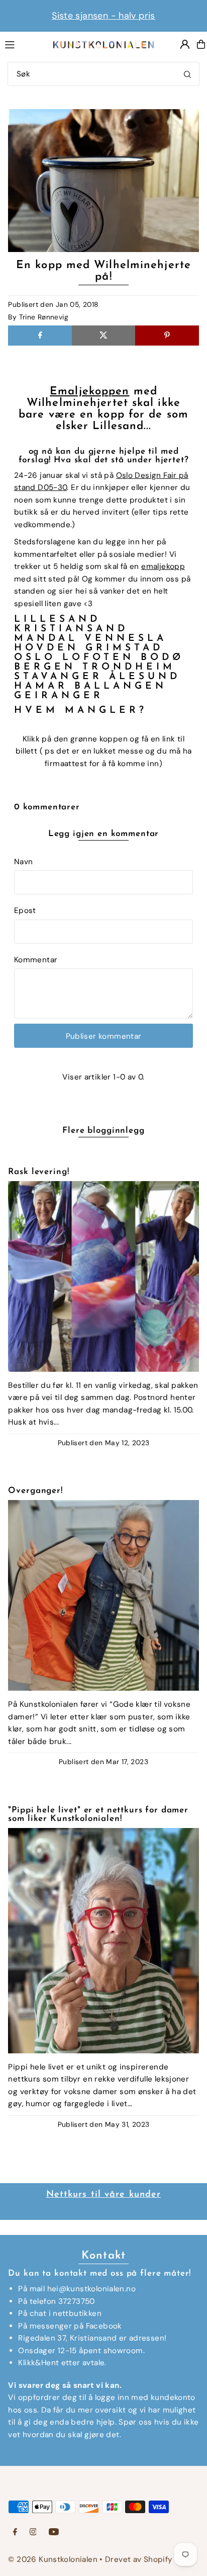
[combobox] (103, 74)
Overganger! (35, 1491)
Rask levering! (38, 1172)
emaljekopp (163, 566)
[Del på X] (103, 336)
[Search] (187, 74)
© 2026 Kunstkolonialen (54, 2559)
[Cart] (201, 44)
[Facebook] (15, 2532)
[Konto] (185, 44)
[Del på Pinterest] (167, 336)
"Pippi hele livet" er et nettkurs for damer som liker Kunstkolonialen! (98, 1814)
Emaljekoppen (89, 392)
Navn (24, 862)
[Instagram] (33, 2532)
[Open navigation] (24, 44)
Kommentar (36, 960)
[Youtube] (54, 2532)
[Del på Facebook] (40, 336)
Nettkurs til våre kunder (104, 2195)
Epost (25, 910)
